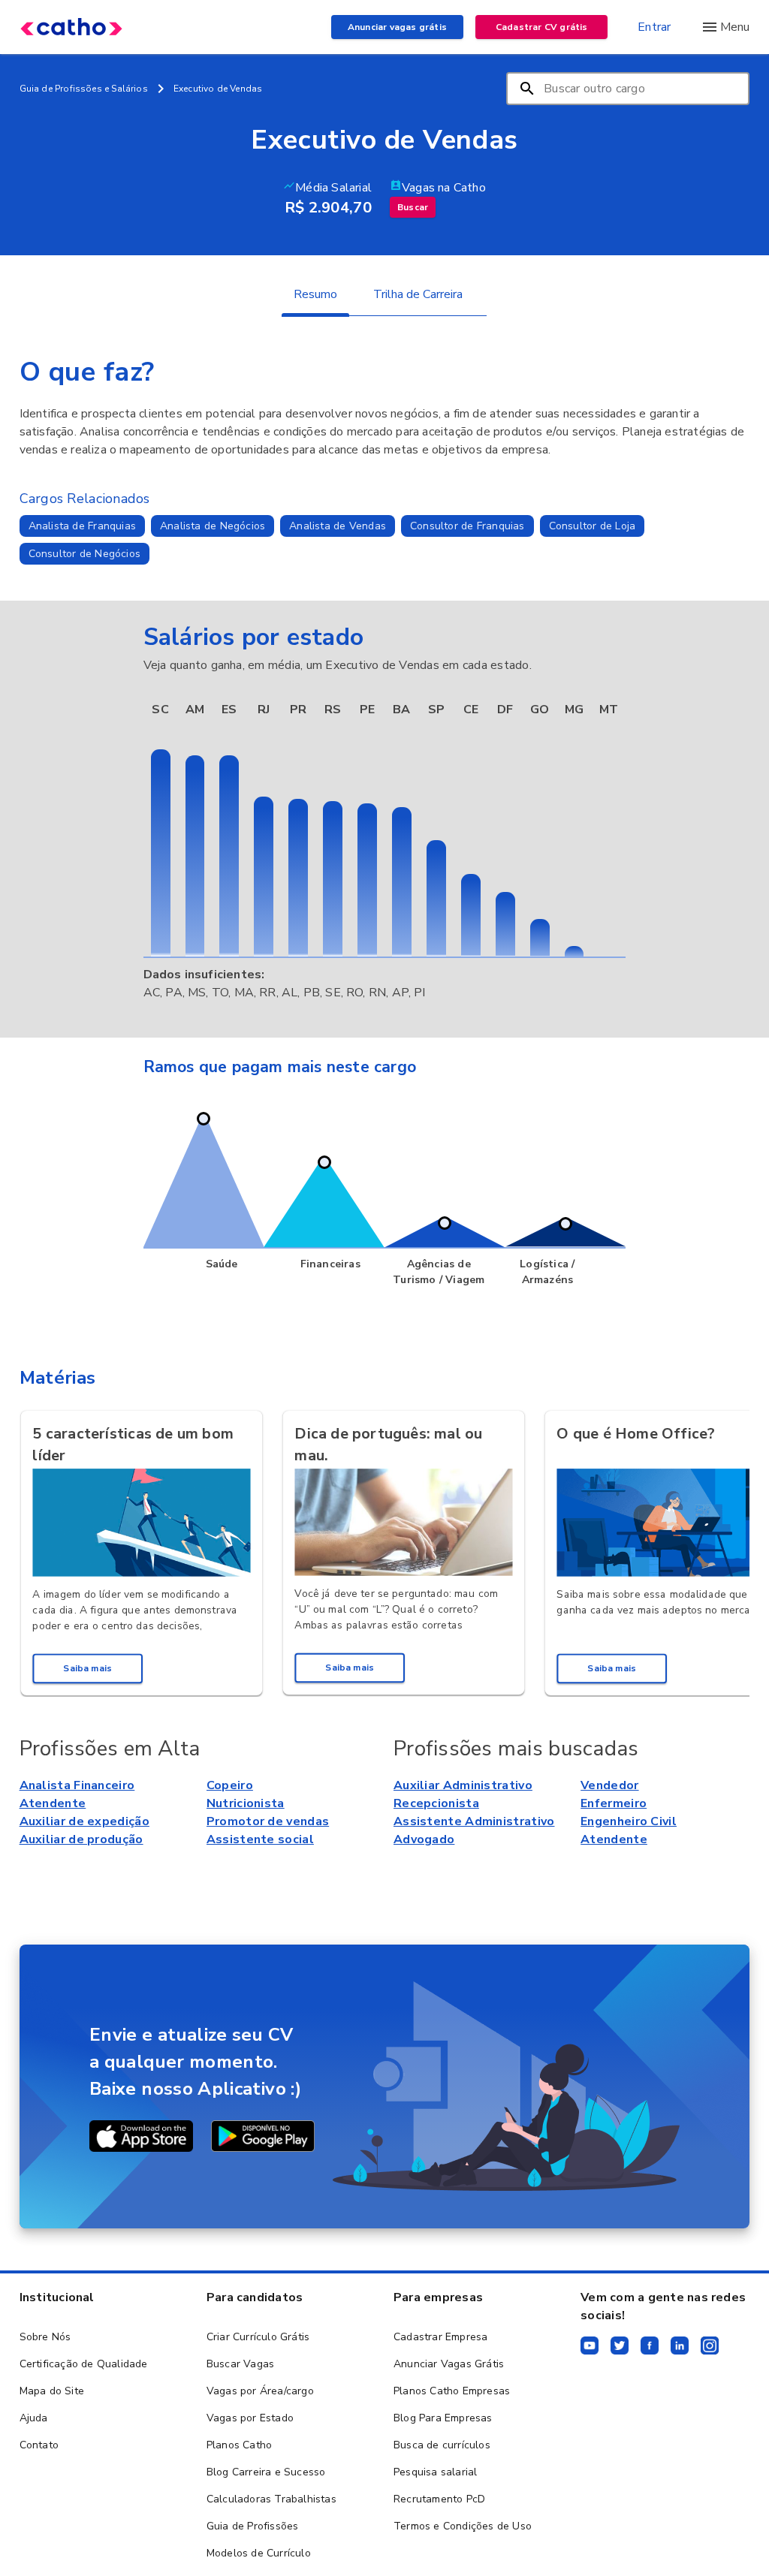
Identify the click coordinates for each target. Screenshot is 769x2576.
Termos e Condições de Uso (463, 2526)
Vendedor (609, 1785)
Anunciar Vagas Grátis (449, 2364)
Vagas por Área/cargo (260, 2391)
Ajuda (34, 2418)
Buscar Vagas (240, 2364)
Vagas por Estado (250, 2418)
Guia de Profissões (253, 2526)
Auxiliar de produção (81, 1839)
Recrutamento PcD (439, 2499)
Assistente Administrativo (474, 1821)
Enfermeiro (614, 1803)
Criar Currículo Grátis (258, 2337)
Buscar (413, 207)
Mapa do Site (52, 2391)
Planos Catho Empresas (452, 2391)
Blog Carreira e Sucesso (266, 2472)
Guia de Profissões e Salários (84, 89)
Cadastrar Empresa (440, 2337)
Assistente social (260, 1839)
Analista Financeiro (77, 1785)
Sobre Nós (45, 2337)
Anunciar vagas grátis (397, 27)
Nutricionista (246, 1803)
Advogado (424, 1839)
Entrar (654, 27)
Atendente (53, 1803)
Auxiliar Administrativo (463, 1785)
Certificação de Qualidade (84, 2364)
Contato (39, 2445)
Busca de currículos (442, 2445)
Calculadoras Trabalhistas (271, 2499)
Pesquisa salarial (435, 2472)
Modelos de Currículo (259, 2553)
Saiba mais (87, 1668)
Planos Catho (239, 2445)
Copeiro (230, 1785)
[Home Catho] (71, 27)
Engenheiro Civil (629, 1821)
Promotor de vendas (268, 1821)
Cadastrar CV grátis (542, 27)
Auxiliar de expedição (84, 1821)
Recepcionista (436, 1803)
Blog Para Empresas (443, 2418)
